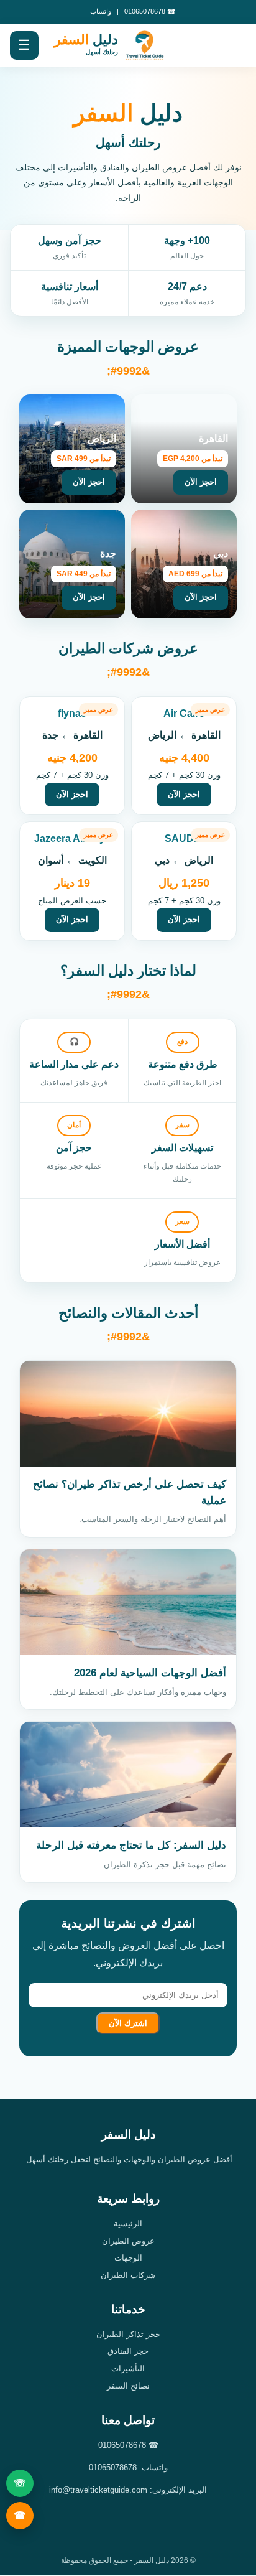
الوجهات (128, 2258)
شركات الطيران (128, 2275)
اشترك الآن (128, 2023)
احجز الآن (184, 794)
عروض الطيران (128, 2241)
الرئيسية (128, 2224)
